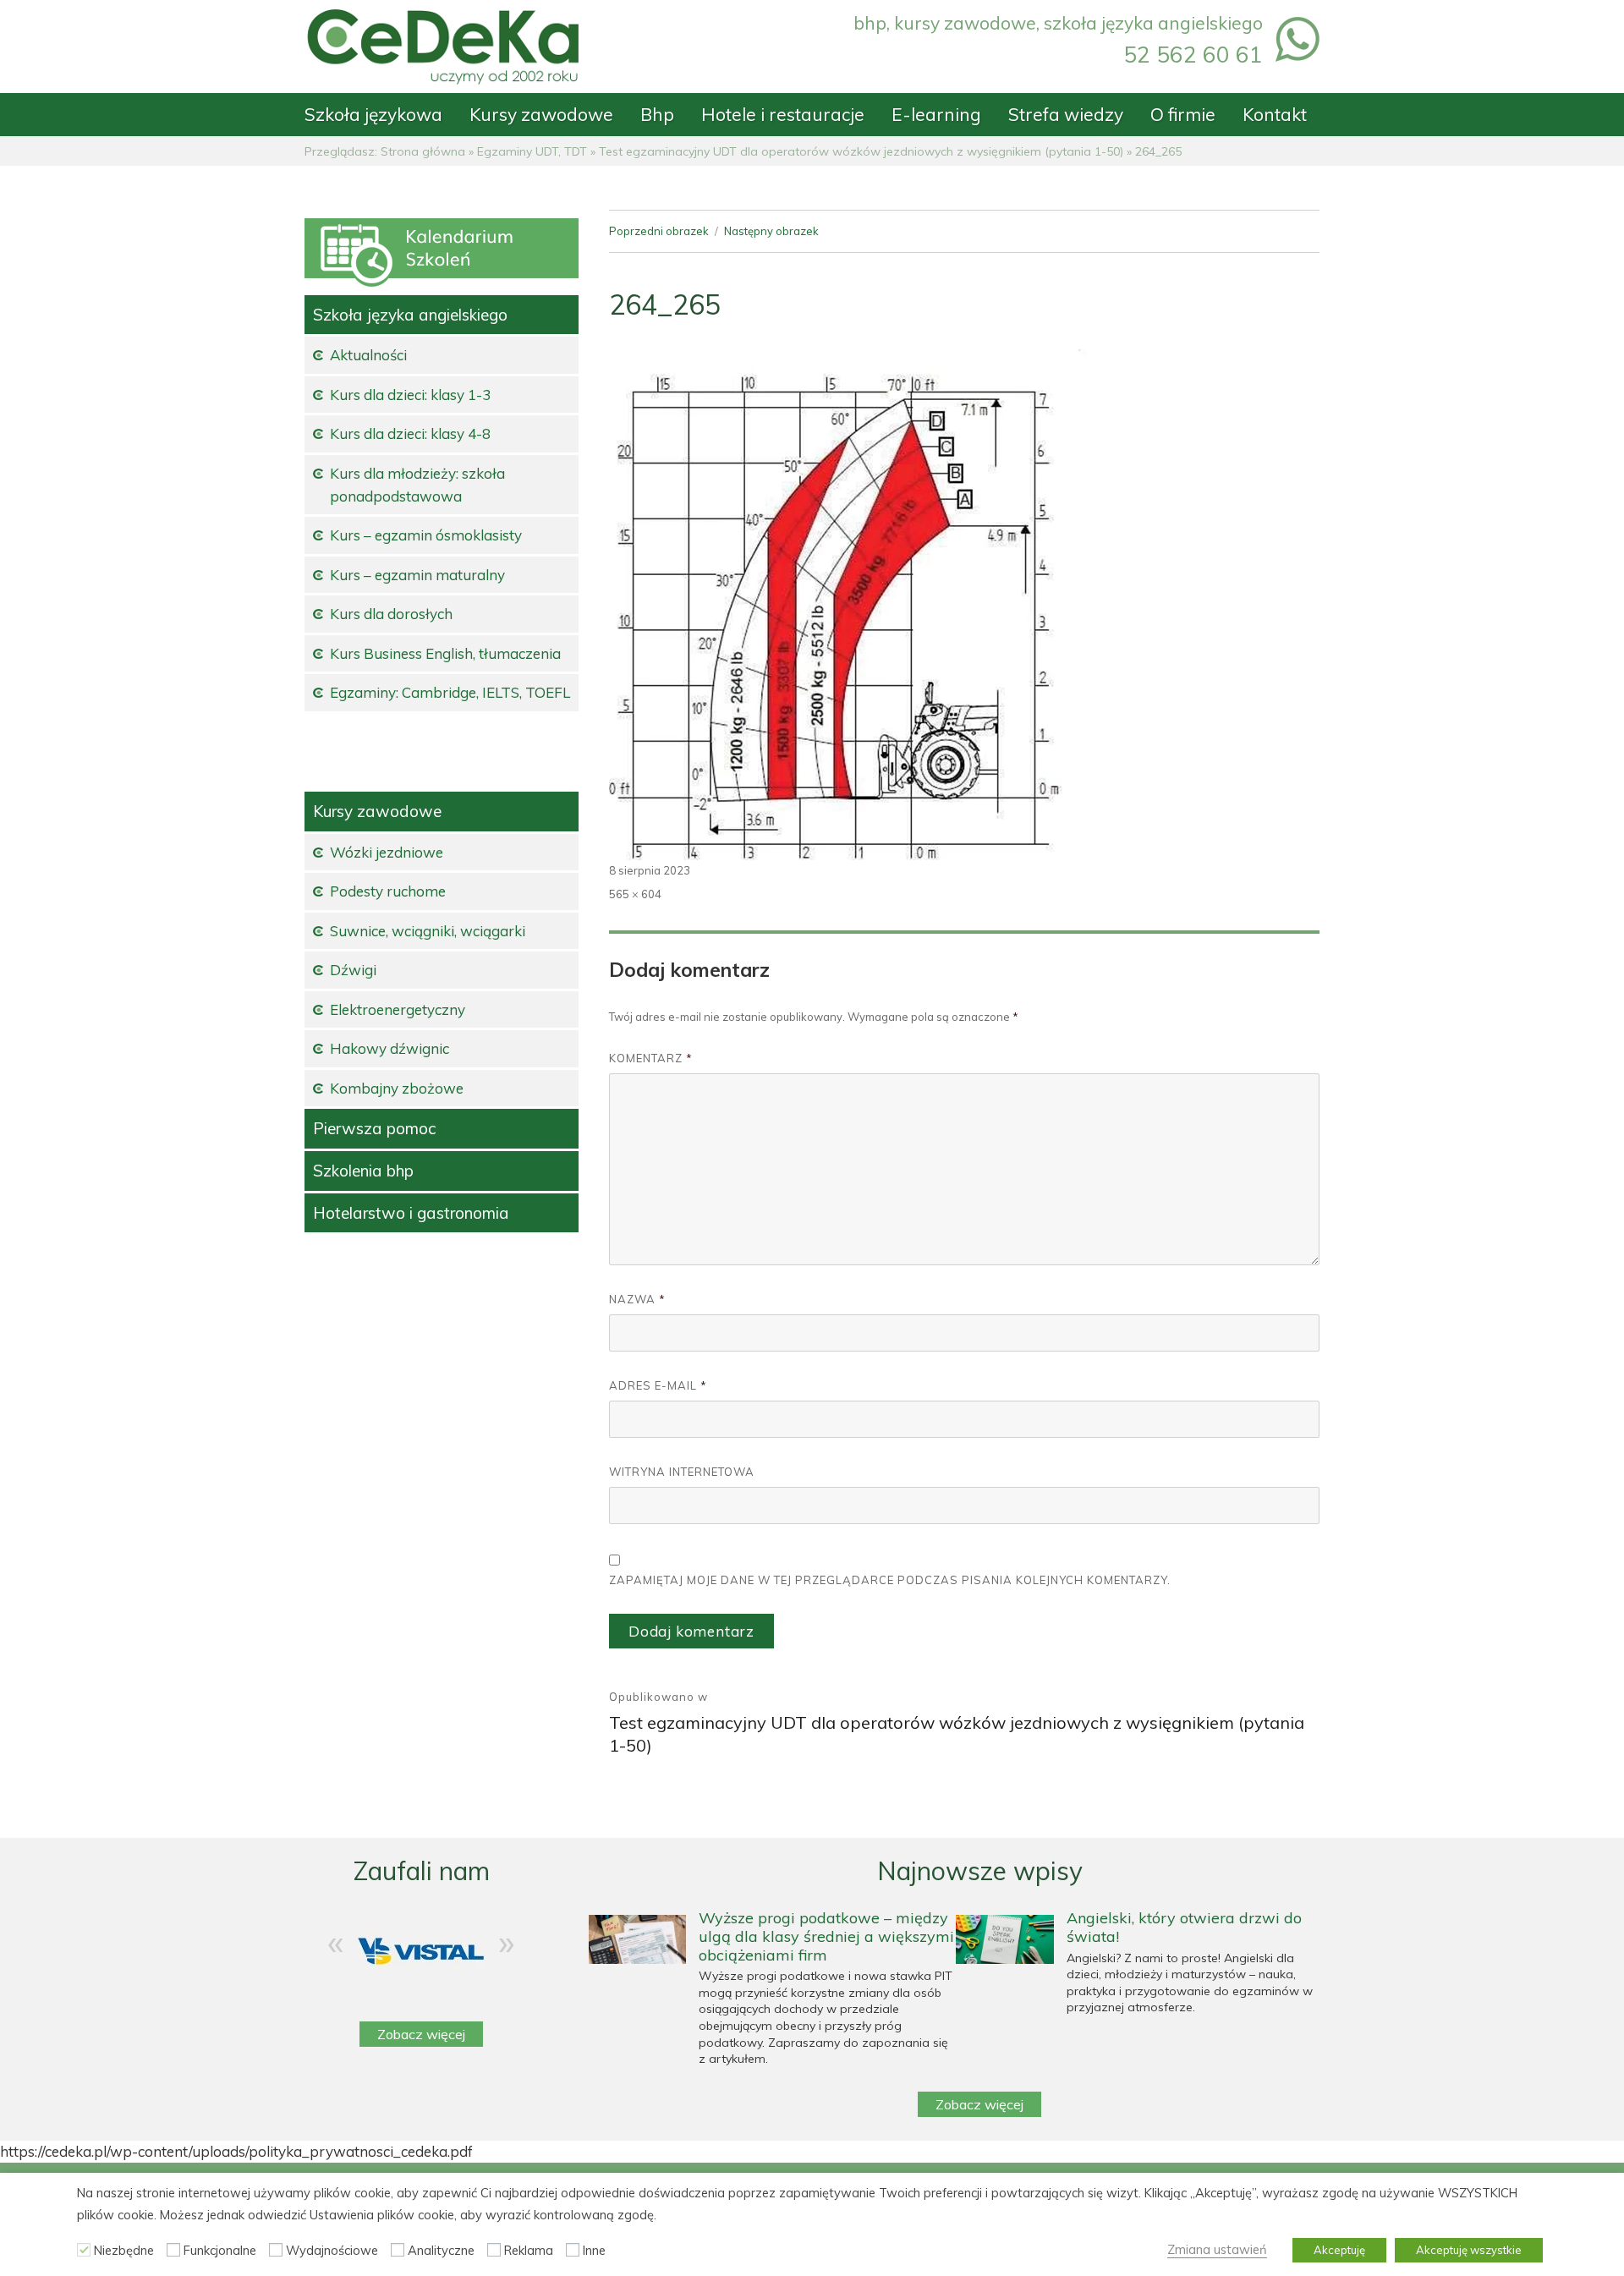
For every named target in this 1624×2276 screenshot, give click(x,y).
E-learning (936, 114)
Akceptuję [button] (1339, 2250)
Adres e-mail (658, 1385)
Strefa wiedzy (1066, 114)
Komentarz (651, 1058)
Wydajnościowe (332, 2250)
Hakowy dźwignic (390, 1048)
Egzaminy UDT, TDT (532, 151)
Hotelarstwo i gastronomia (411, 1213)
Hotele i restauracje (783, 114)
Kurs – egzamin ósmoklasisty (426, 535)
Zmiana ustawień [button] (1217, 2249)
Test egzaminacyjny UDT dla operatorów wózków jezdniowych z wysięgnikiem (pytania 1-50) (861, 151)
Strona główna (423, 151)
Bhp (657, 114)
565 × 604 (635, 894)
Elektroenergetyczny (398, 1009)
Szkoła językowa (373, 114)
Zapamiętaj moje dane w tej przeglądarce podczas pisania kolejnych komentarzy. (890, 1580)
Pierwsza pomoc (374, 1128)
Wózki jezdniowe (387, 852)
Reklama (529, 2250)
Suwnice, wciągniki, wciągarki (428, 931)
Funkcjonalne (220, 2250)
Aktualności (368, 355)
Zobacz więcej (421, 2034)
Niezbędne (124, 2250)
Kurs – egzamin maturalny (417, 575)
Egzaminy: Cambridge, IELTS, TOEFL (450, 692)
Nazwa (637, 1299)
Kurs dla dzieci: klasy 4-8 (410, 433)
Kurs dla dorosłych (391, 614)
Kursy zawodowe (541, 114)
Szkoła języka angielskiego (410, 315)
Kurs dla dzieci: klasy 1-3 (410, 395)
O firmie (1183, 114)
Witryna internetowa (682, 1472)
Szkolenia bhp (363, 1171)
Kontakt (1275, 114)
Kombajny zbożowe (397, 1088)
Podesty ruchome (388, 891)
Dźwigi (353, 970)
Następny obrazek (771, 231)
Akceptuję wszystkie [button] (1469, 2250)
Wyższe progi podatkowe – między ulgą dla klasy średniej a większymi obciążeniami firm (826, 1936)
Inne (594, 2250)
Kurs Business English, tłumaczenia (445, 653)
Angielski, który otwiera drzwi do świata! (1184, 1927)
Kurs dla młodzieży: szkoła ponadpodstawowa (417, 485)
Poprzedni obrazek (659, 231)
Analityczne (441, 2250)
